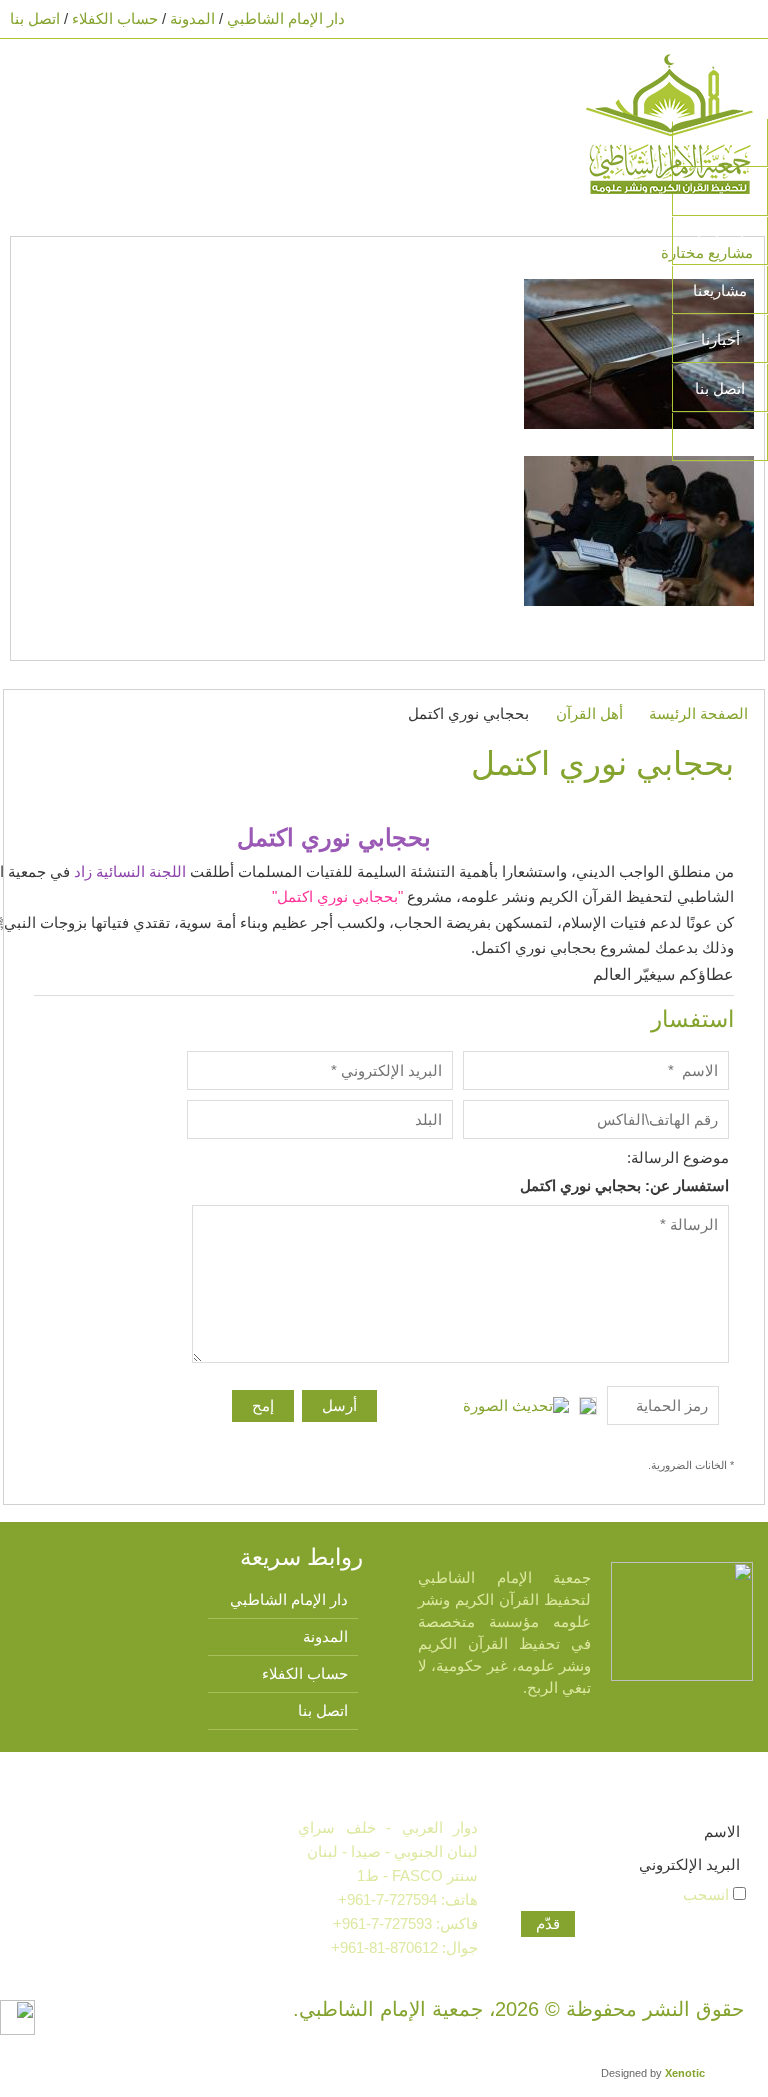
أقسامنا (720, 241)
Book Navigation (44, 78)
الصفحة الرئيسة (698, 713)
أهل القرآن (589, 713)
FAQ (720, 437)
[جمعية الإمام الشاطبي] (669, 122)
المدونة (192, 18)
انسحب (708, 1894)
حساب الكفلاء (115, 18)
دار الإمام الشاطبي (286, 18)
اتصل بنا (35, 18)
